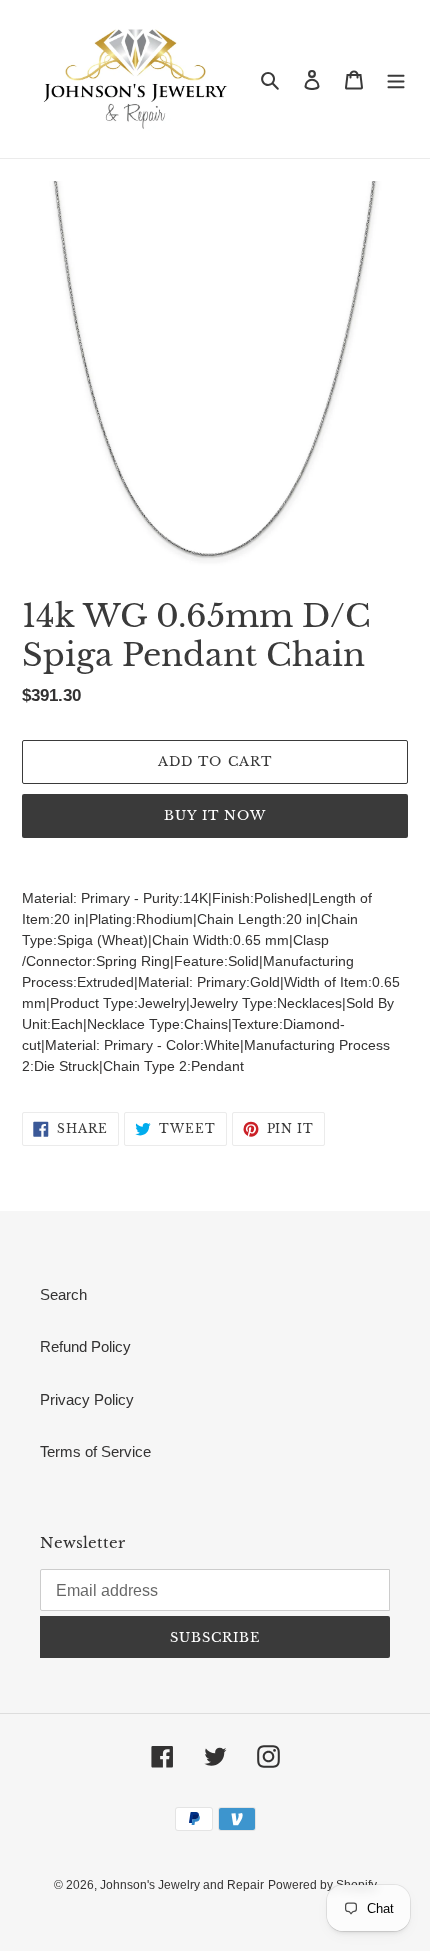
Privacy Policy (87, 1399)
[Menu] (396, 79)
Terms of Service (95, 1451)
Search (63, 1294)
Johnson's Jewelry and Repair (182, 1885)
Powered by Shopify (322, 1885)
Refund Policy (85, 1346)
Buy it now (215, 815)
